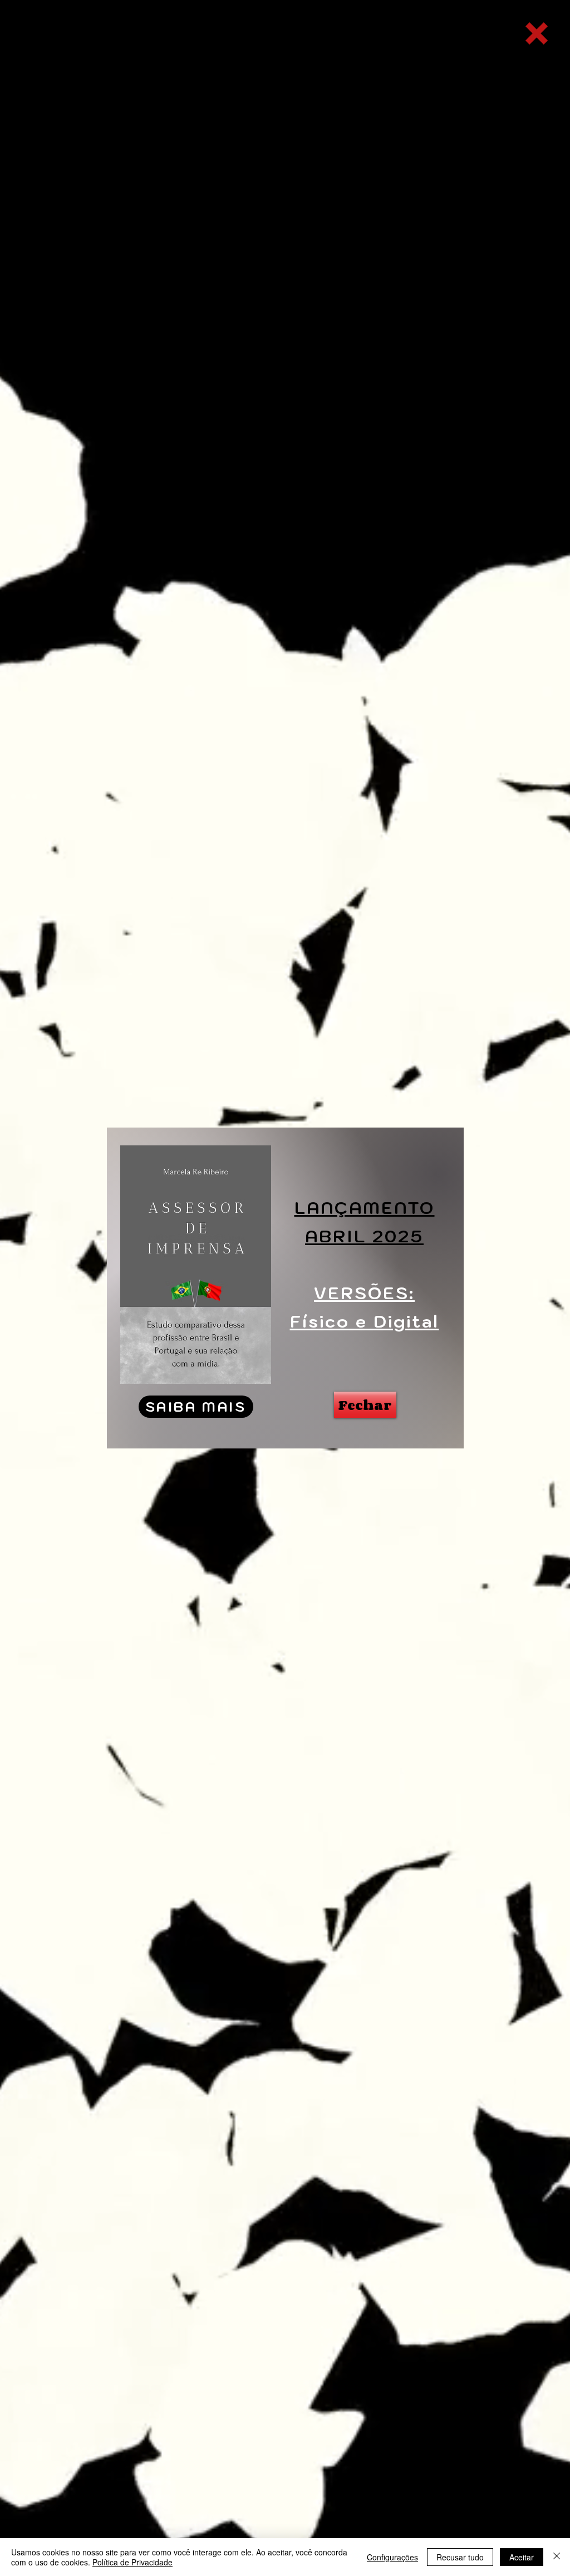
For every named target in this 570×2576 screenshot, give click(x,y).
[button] (537, 33)
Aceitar (522, 2557)
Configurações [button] (392, 2557)
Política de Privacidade (132, 2562)
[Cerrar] (557, 2557)
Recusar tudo (460, 2557)
